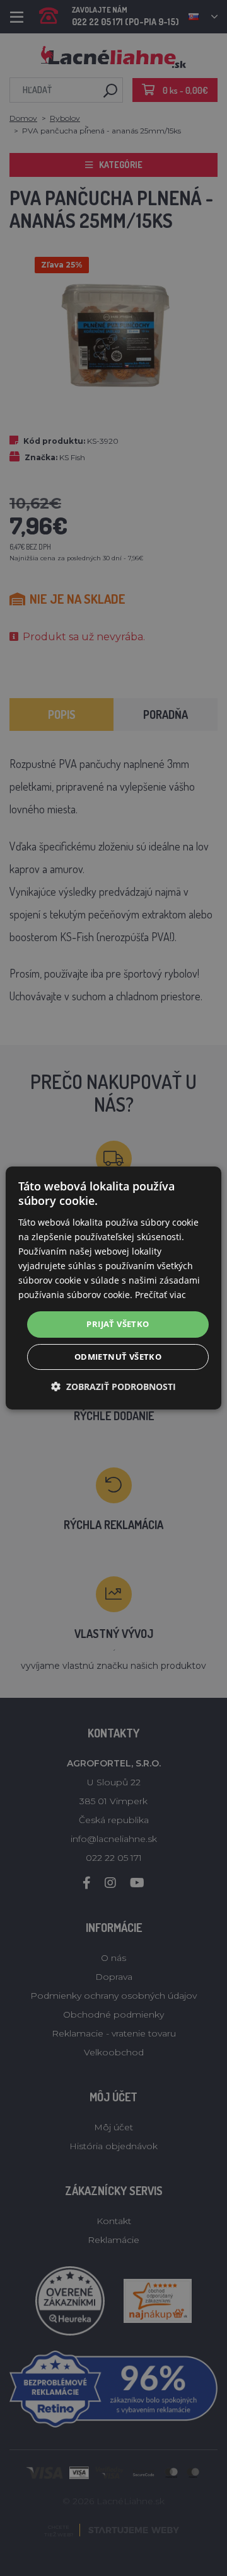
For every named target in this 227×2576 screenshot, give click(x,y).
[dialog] (113, 1288)
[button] (113, 1387)
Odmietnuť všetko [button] (118, 1357)
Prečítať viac (160, 1295)
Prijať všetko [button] (118, 1324)
